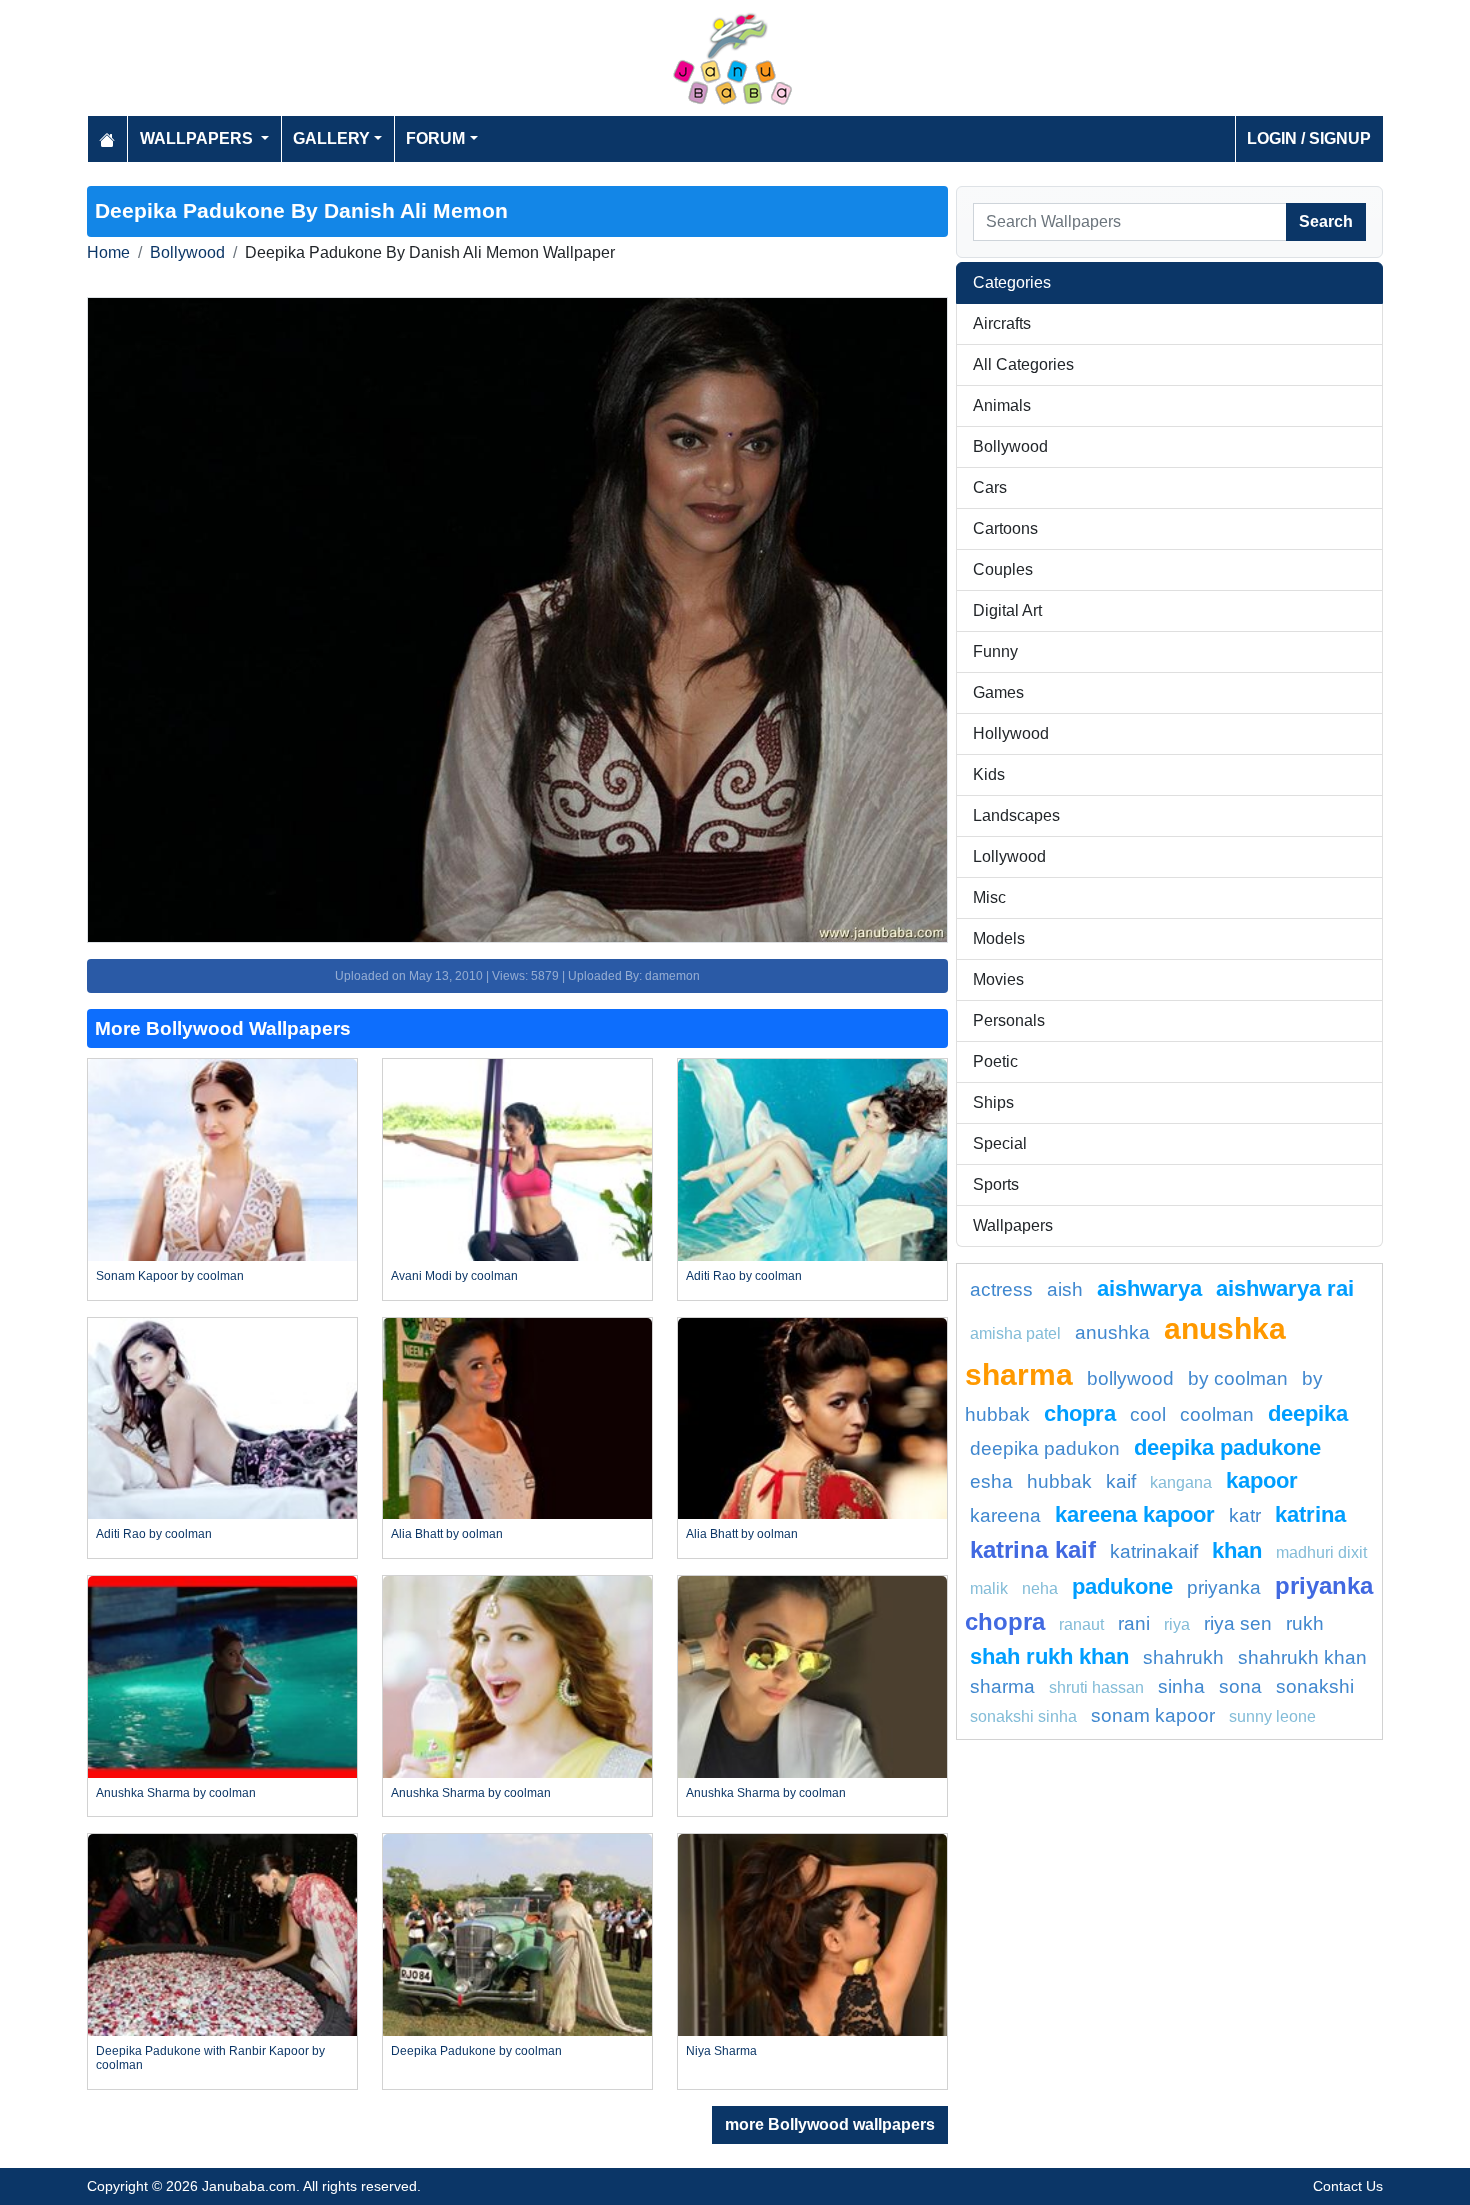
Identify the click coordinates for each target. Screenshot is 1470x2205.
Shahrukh (1183, 1657)
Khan (1237, 1550)
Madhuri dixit (1321, 1552)
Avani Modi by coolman (454, 1276)
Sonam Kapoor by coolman (170, 1276)
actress (1001, 1289)
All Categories (1023, 364)
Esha (991, 1481)
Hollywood (1011, 733)
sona (1240, 1686)
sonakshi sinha (1023, 1716)
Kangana (1181, 1482)
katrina (1310, 1514)
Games (998, 692)
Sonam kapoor (1153, 1715)
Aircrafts (1002, 323)
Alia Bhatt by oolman (447, 1534)
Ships (993, 1102)
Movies (998, 979)
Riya (1177, 1624)
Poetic (995, 1061)
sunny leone (1272, 1716)
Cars (990, 487)
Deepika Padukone (1227, 1447)
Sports (996, 1184)
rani (1134, 1623)
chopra (1080, 1413)
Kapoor (1262, 1480)
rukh (1305, 1623)
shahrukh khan (1302, 1657)
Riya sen (1238, 1623)
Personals (1009, 1020)
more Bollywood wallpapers (830, 2124)
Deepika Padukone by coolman (476, 2051)
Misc (989, 897)
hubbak (1059, 1481)
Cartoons (1005, 528)
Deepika (1308, 1413)
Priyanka (1224, 1587)
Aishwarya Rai (1285, 1288)
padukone (1122, 1586)
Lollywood (1009, 856)
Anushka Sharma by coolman (176, 1793)
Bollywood (187, 252)
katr (1245, 1515)
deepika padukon (1045, 1448)
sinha (1181, 1686)
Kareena (1005, 1515)
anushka (1112, 1332)
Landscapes (1016, 815)
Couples (1003, 569)
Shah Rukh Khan (1049, 1656)
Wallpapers (1013, 1225)
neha (1040, 1588)
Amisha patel (1015, 1333)
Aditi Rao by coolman (744, 1276)
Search (1326, 221)
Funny (995, 651)
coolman (1217, 1414)
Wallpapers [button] (198, 138)
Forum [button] (435, 138)
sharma (1002, 1686)
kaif (1121, 1481)
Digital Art (1007, 610)
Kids (989, 774)
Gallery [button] (331, 138)
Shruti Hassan (1096, 1687)
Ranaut (1081, 1624)
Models (999, 938)
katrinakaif (1154, 1551)
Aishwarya (1149, 1288)
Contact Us (1348, 2186)
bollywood (1130, 1378)
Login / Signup (1309, 138)
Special (1000, 1143)
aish (1065, 1289)
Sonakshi (1315, 1686)
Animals (1002, 405)
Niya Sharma (721, 2051)
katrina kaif (1033, 1549)
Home (108, 252)
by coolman (1238, 1378)
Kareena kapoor (1135, 1514)
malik (989, 1588)
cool (1148, 1414)
